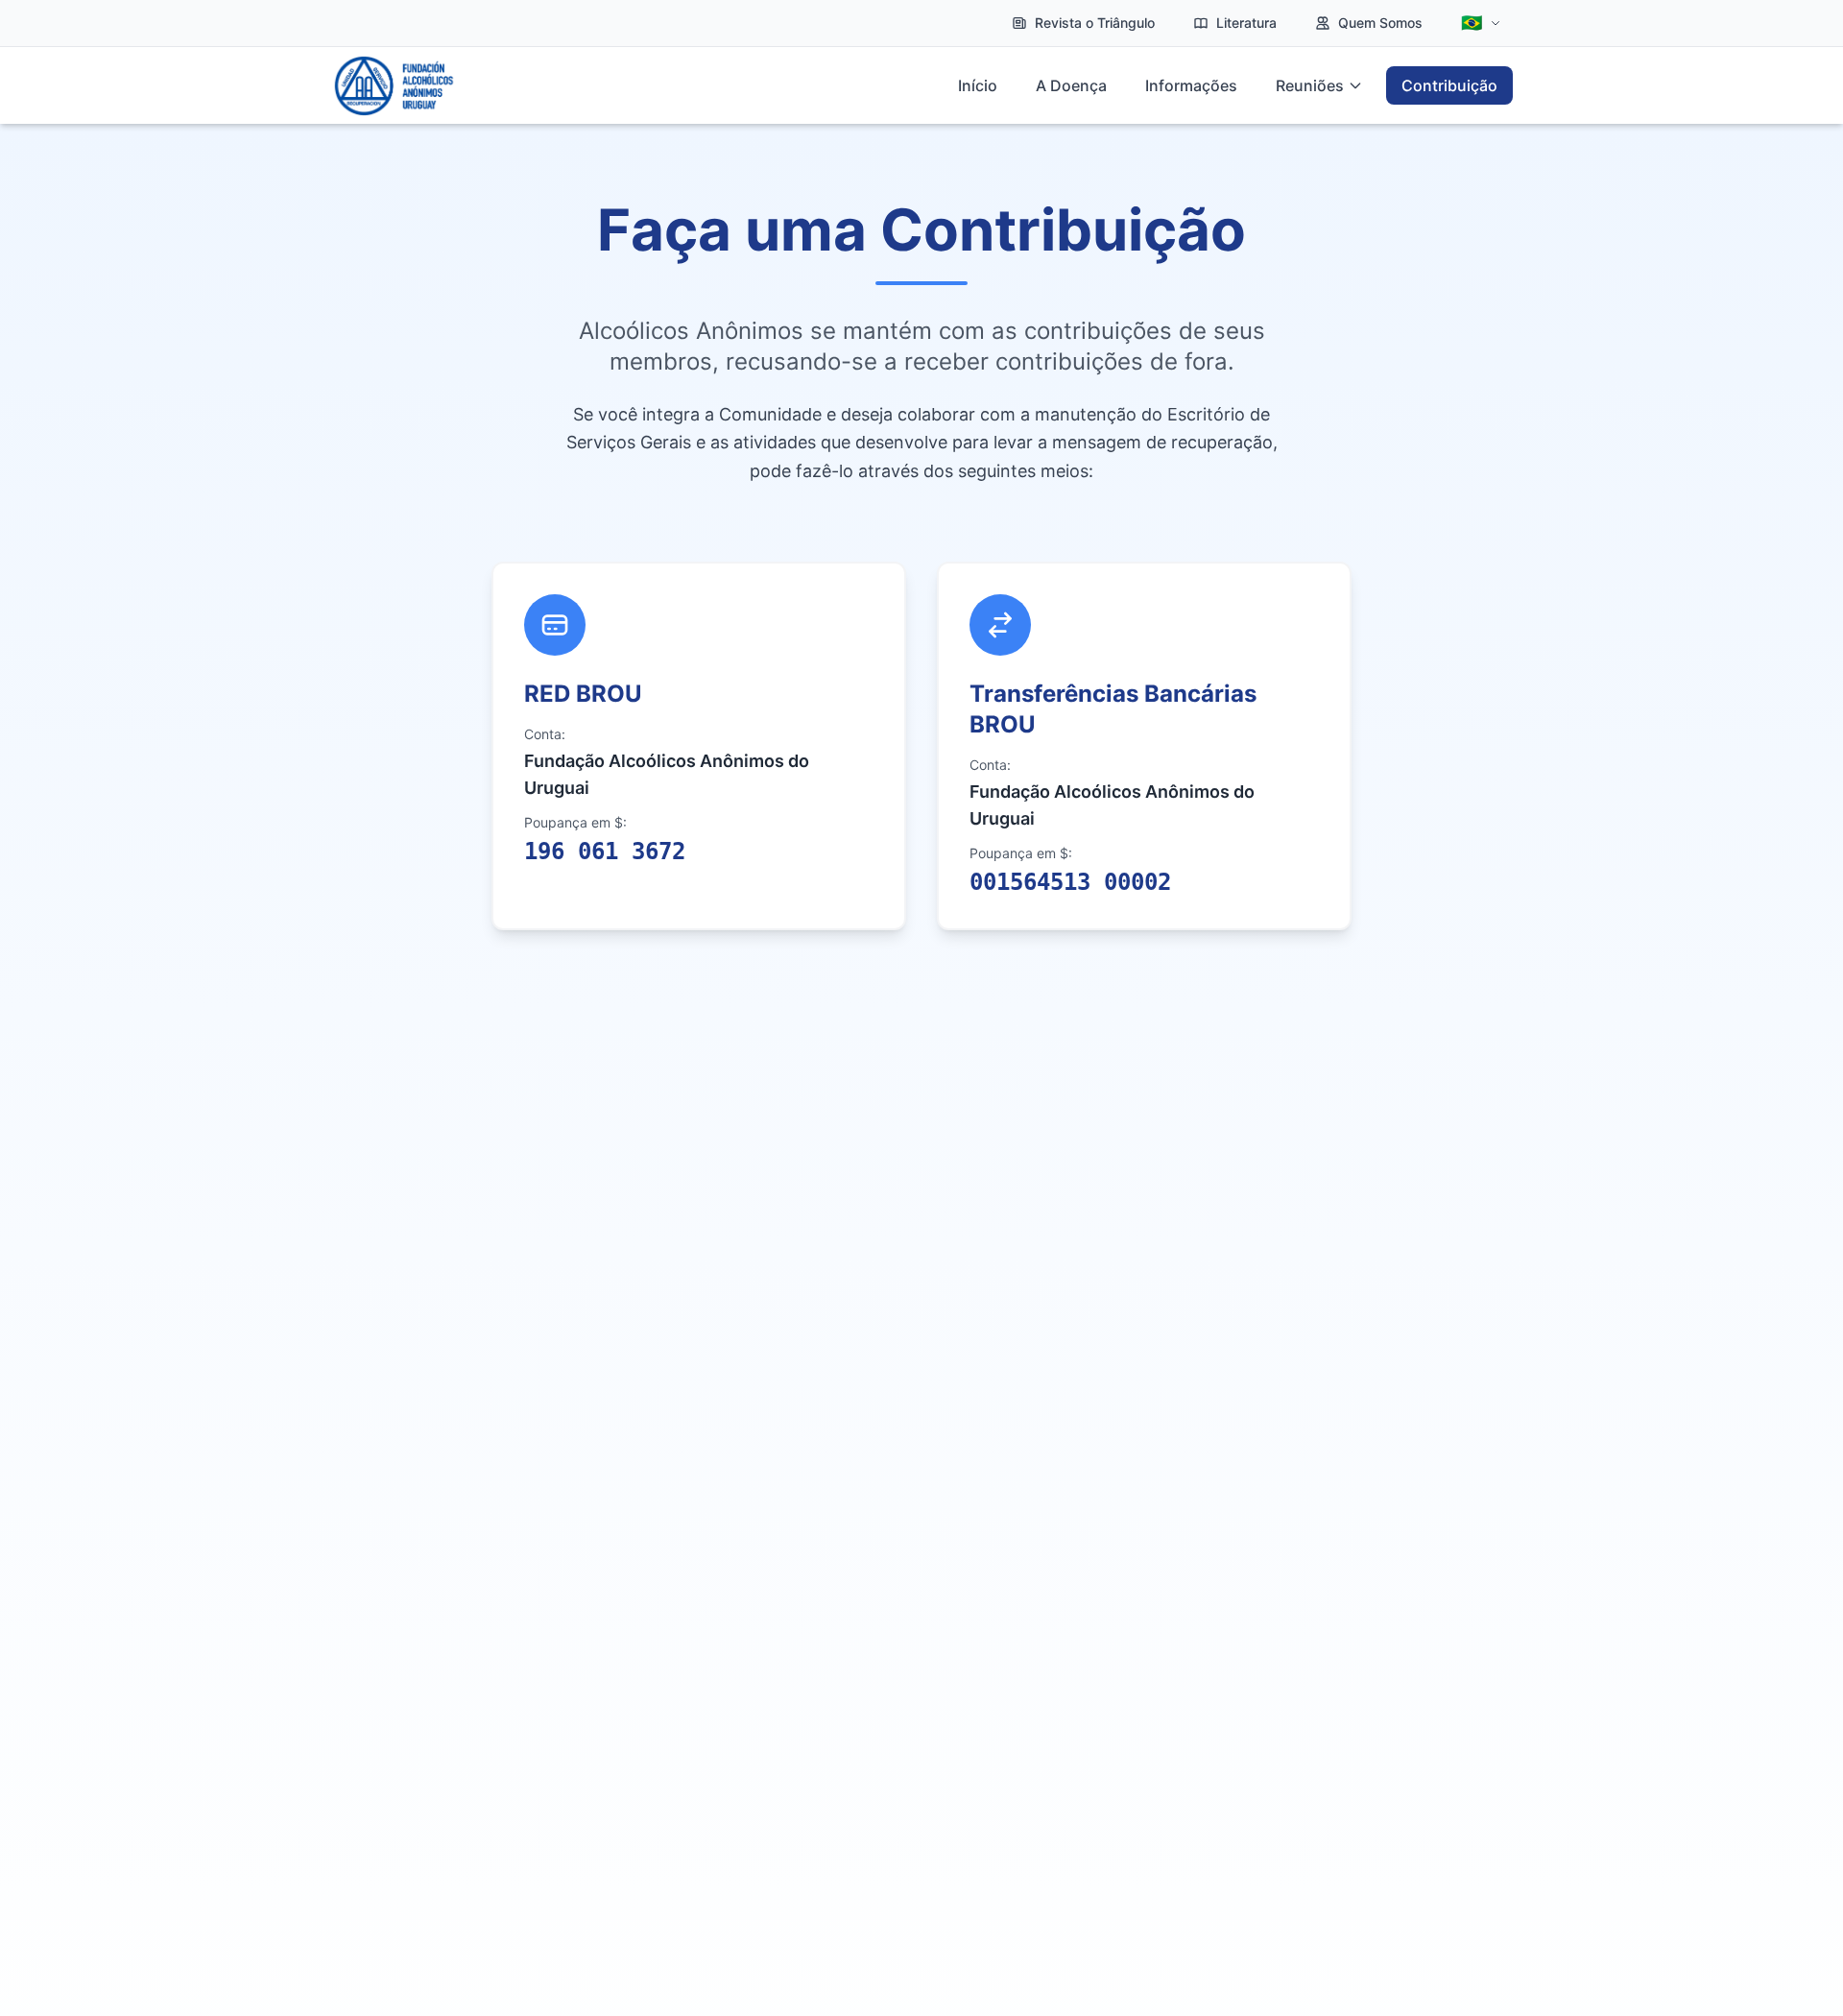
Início (978, 85)
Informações (1191, 85)
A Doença (1071, 85)
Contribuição (1449, 85)
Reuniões (1310, 85)
